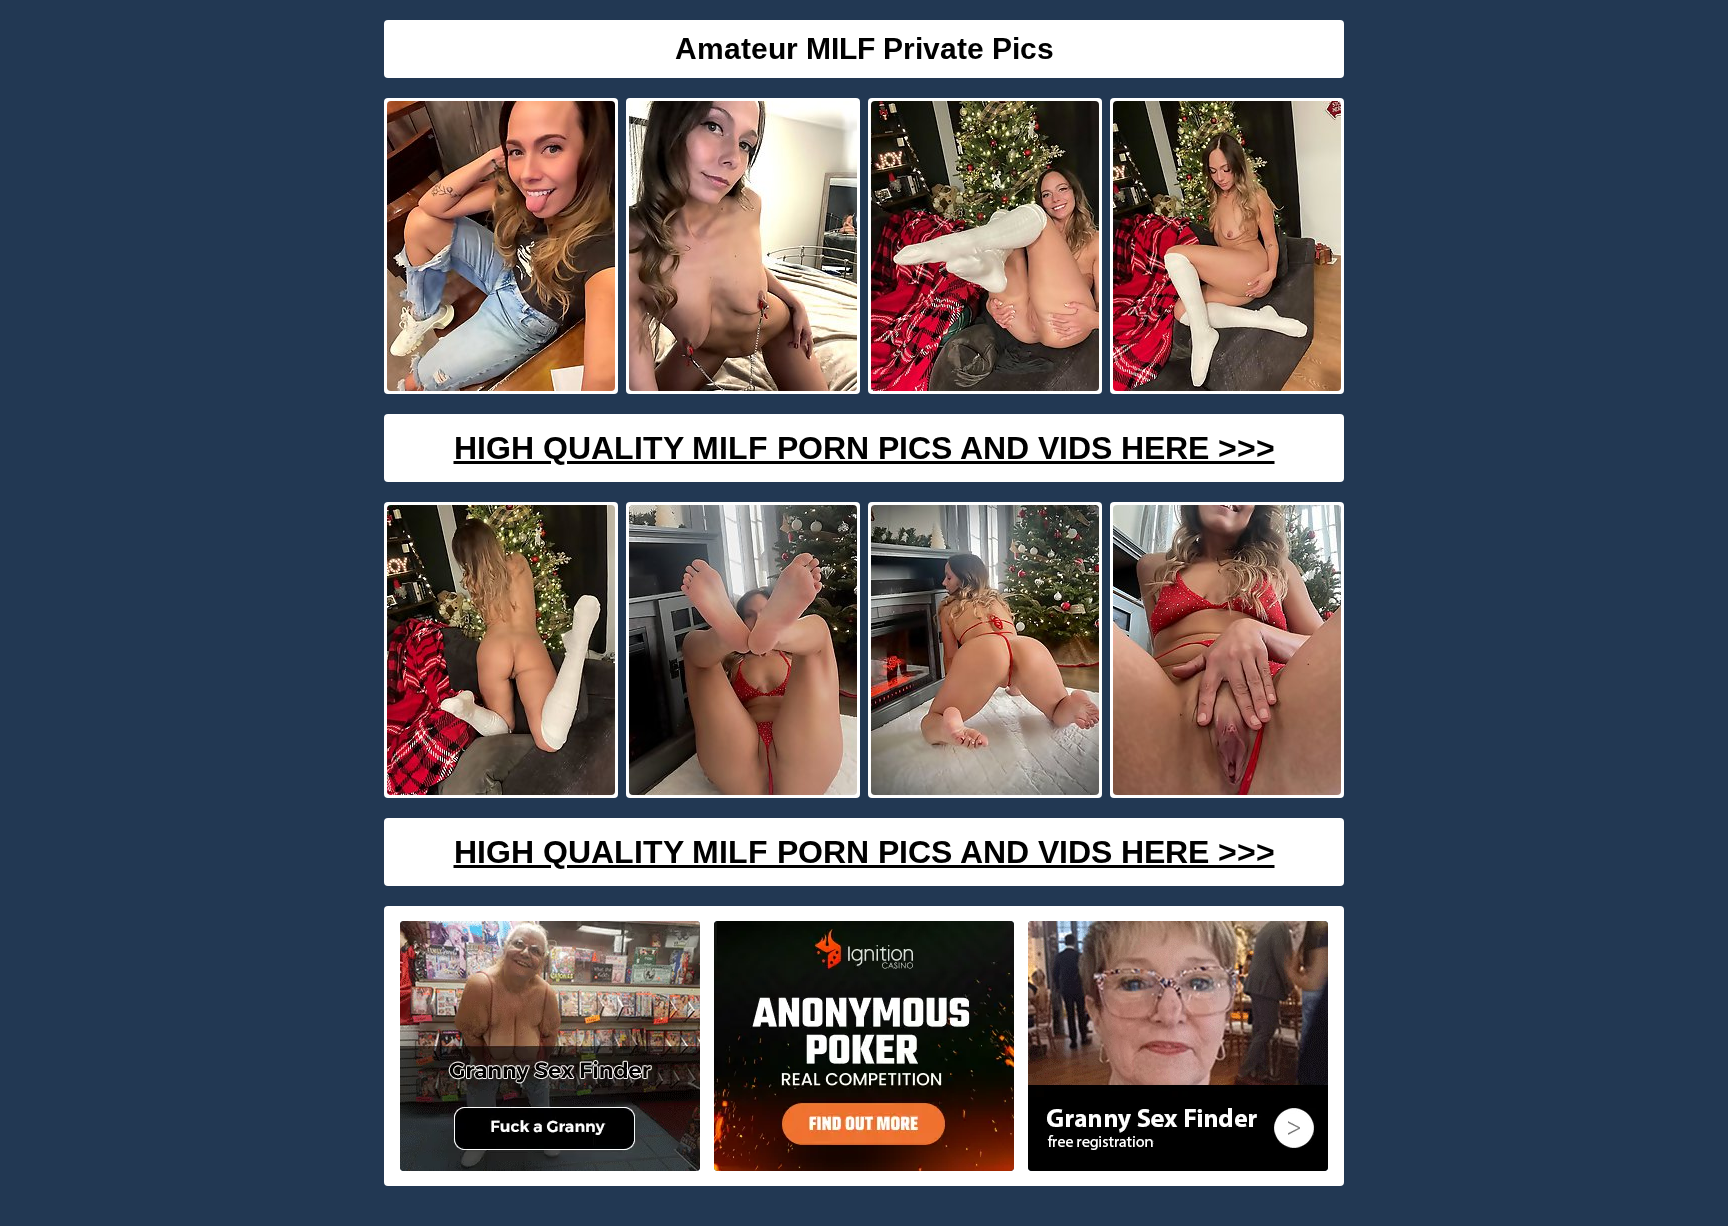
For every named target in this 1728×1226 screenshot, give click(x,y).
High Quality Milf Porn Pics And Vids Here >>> (864, 448)
